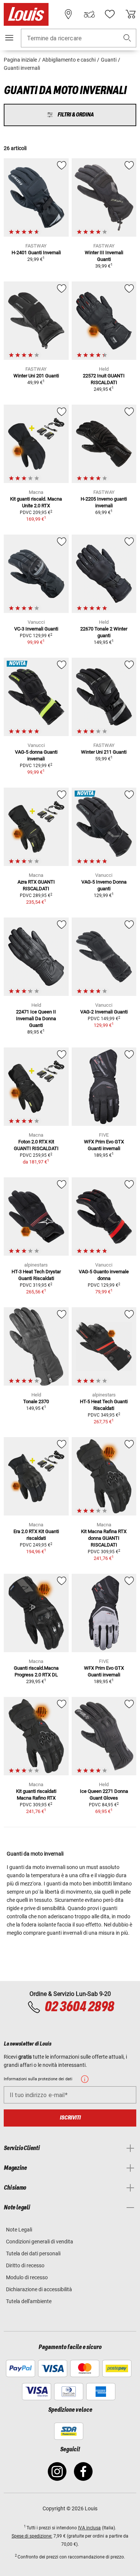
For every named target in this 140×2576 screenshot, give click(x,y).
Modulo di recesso (27, 2277)
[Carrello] (131, 14)
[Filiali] (68, 14)
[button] (127, 38)
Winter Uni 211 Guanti (104, 752)
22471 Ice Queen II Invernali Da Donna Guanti (36, 1018)
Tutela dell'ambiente (29, 2301)
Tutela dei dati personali (33, 2253)
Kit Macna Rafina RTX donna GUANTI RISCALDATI (104, 1538)
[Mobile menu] (9, 38)
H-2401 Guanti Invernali (36, 253)
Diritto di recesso (25, 2265)
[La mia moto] (89, 14)
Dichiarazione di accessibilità (39, 2289)
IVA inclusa (89, 2528)
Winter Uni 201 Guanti (36, 376)
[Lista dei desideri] (110, 14)
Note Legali (19, 2230)
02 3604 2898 (79, 2007)
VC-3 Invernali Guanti (36, 629)
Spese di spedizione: (32, 2536)
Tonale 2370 (36, 1401)
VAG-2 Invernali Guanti (104, 1012)
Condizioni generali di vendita (40, 2242)
